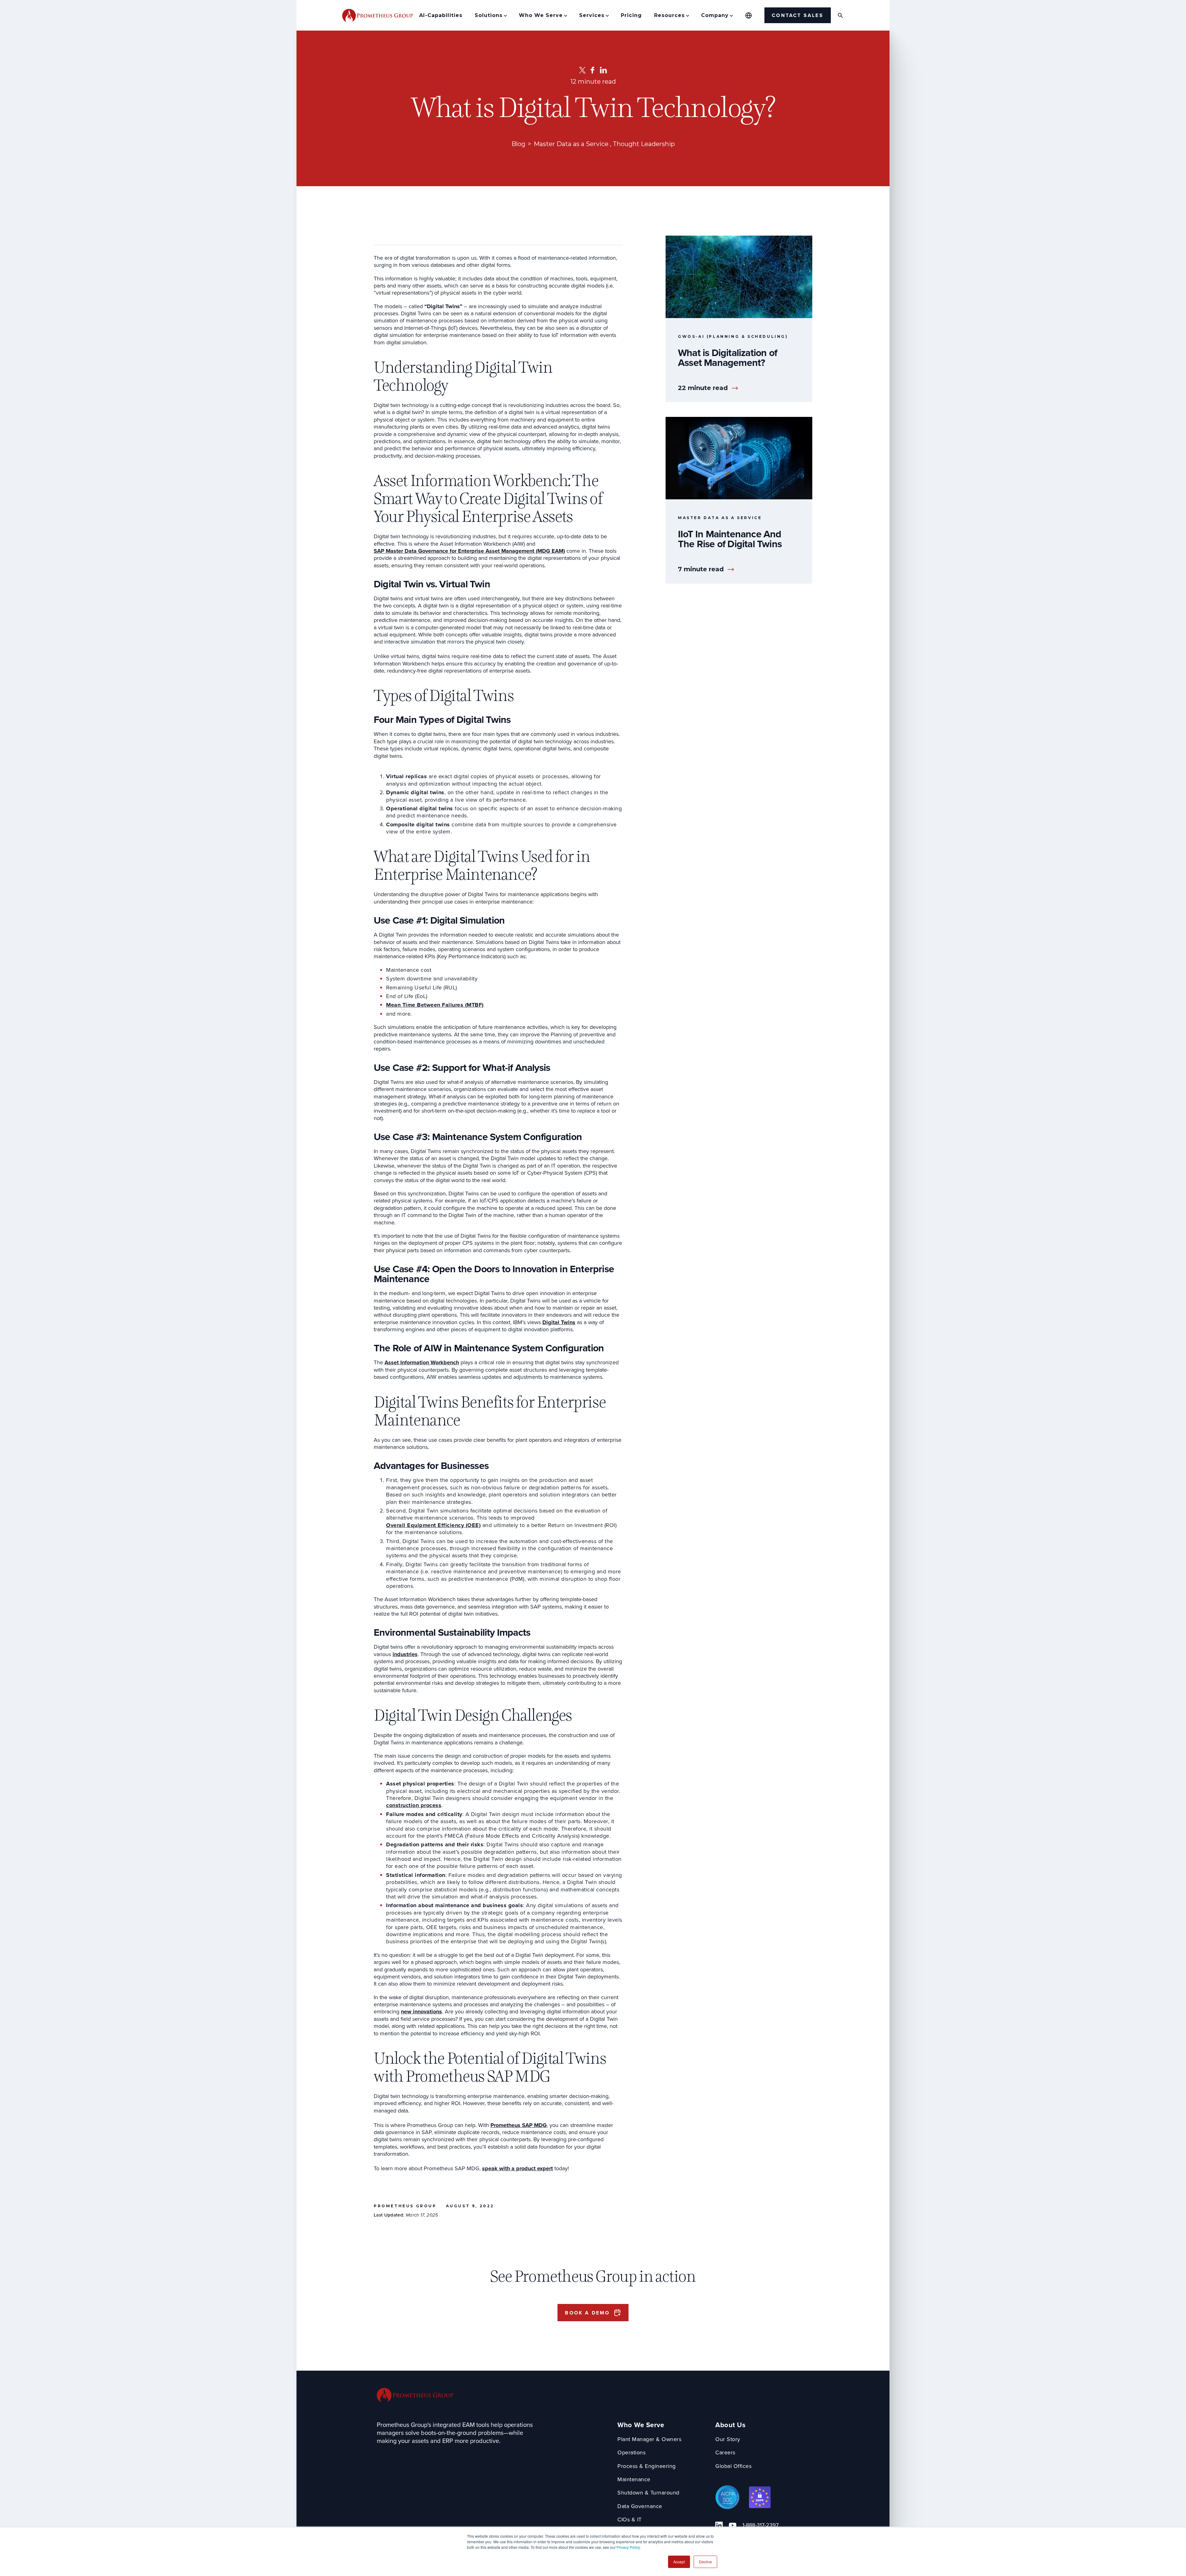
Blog (518, 144)
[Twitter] (582, 70)
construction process (414, 1805)
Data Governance (640, 2506)
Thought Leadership (644, 144)
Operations (631, 2453)
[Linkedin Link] (719, 2525)
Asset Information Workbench (422, 1363)
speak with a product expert (517, 2169)
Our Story (728, 2439)
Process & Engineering (647, 2466)
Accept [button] (679, 2562)
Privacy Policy (628, 2547)
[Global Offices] (749, 15)
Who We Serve (641, 2425)
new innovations (421, 2012)
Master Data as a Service (571, 144)
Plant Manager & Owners (649, 2439)
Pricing (631, 15)
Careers (725, 2453)
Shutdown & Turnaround (648, 2493)
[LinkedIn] (603, 70)
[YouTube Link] (733, 2525)
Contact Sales (798, 15)
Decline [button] (705, 2562)
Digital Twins (559, 1322)
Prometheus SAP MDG (519, 2125)
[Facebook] (593, 70)
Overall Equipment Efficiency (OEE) (433, 1525)
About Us (730, 2425)
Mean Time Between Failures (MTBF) (435, 1005)
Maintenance (634, 2480)
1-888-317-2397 (761, 2525)
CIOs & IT (630, 2520)
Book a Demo (587, 2313)
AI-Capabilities (441, 15)
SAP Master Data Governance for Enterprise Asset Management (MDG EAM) (469, 551)
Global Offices (733, 2466)
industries (405, 1654)
